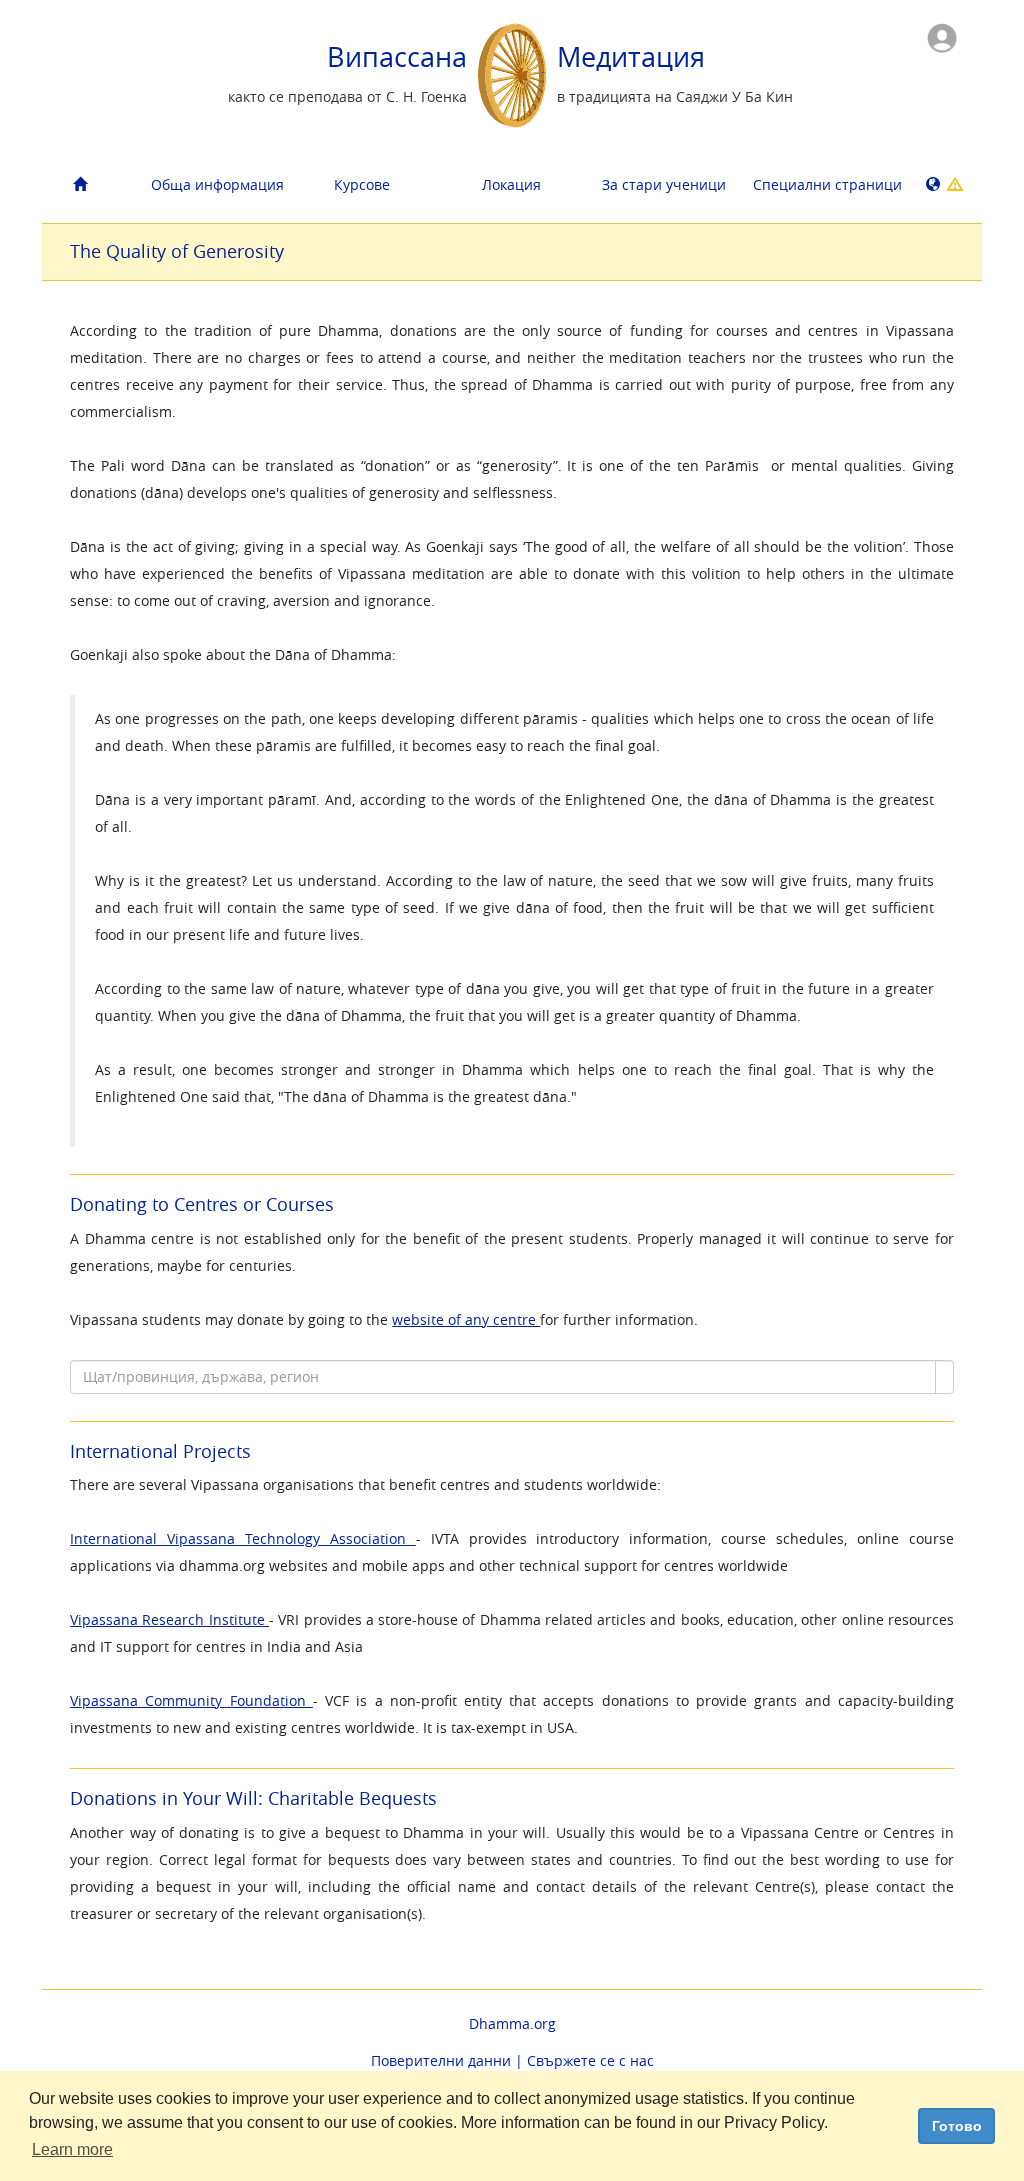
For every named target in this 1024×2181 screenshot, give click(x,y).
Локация (511, 184)
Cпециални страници (820, 184)
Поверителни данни (441, 2060)
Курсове (362, 184)
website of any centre (466, 1319)
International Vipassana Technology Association (243, 1538)
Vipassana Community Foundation (191, 1700)
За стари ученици (664, 184)
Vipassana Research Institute (169, 1619)
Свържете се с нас (590, 2060)
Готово (957, 2126)
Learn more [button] (72, 2149)
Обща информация (217, 184)
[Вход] (942, 36)
